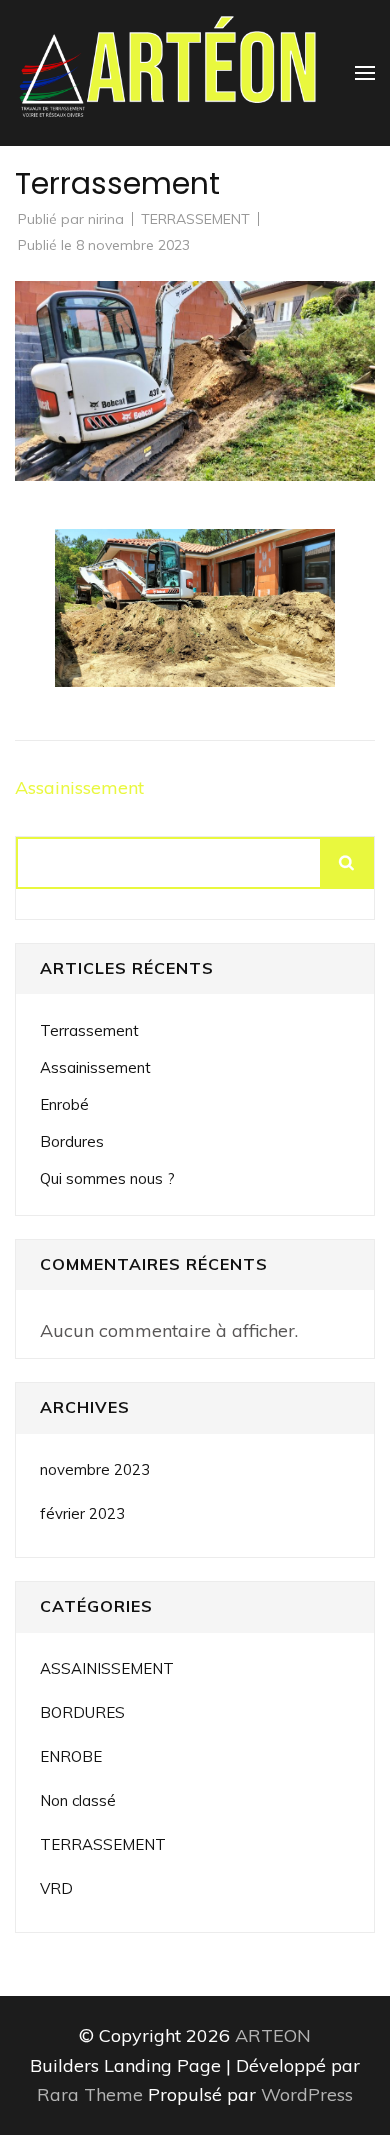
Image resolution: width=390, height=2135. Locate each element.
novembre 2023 (95, 1469)
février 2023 (82, 1513)
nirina (106, 219)
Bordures (72, 1141)
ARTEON (273, 2035)
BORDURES (82, 1712)
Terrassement (89, 1030)
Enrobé (64, 1104)
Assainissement (79, 787)
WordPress (307, 2094)
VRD (56, 1888)
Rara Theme (92, 2094)
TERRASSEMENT (195, 219)
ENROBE (71, 1756)
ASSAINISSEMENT (107, 1668)
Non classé (78, 1800)
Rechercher (348, 863)
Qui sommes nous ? (107, 1178)
